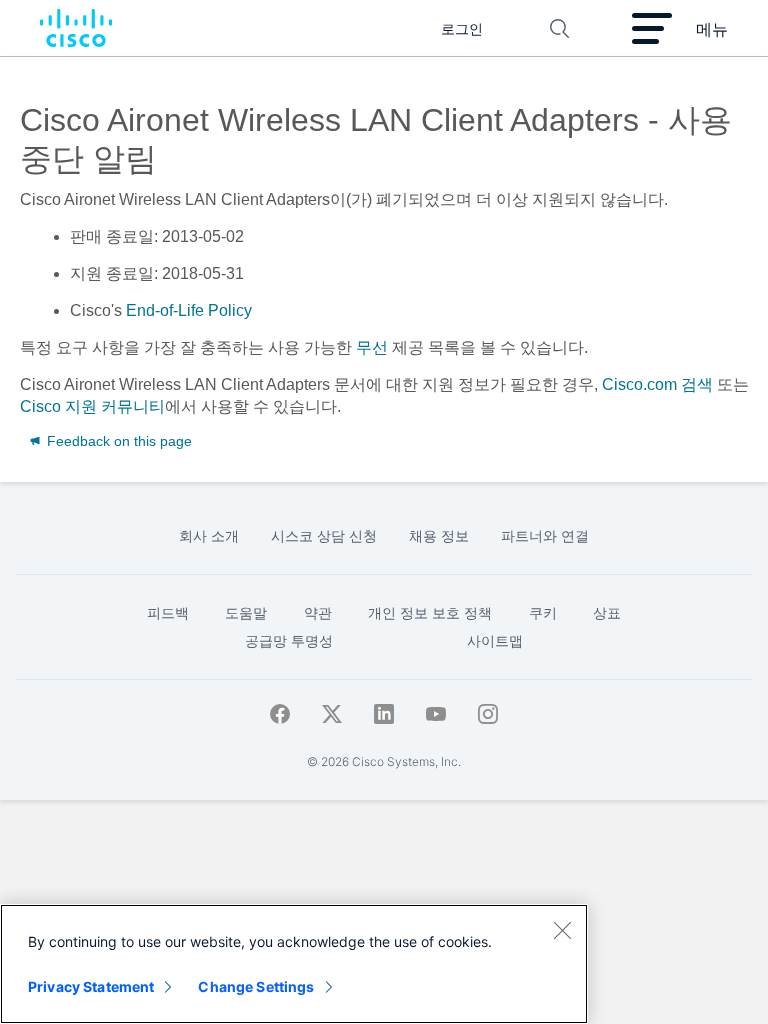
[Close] (562, 930)
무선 (372, 347)
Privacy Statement (91, 986)
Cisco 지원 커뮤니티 (92, 406)
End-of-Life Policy (189, 310)
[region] (294, 964)
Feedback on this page (117, 441)
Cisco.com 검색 (657, 384)
